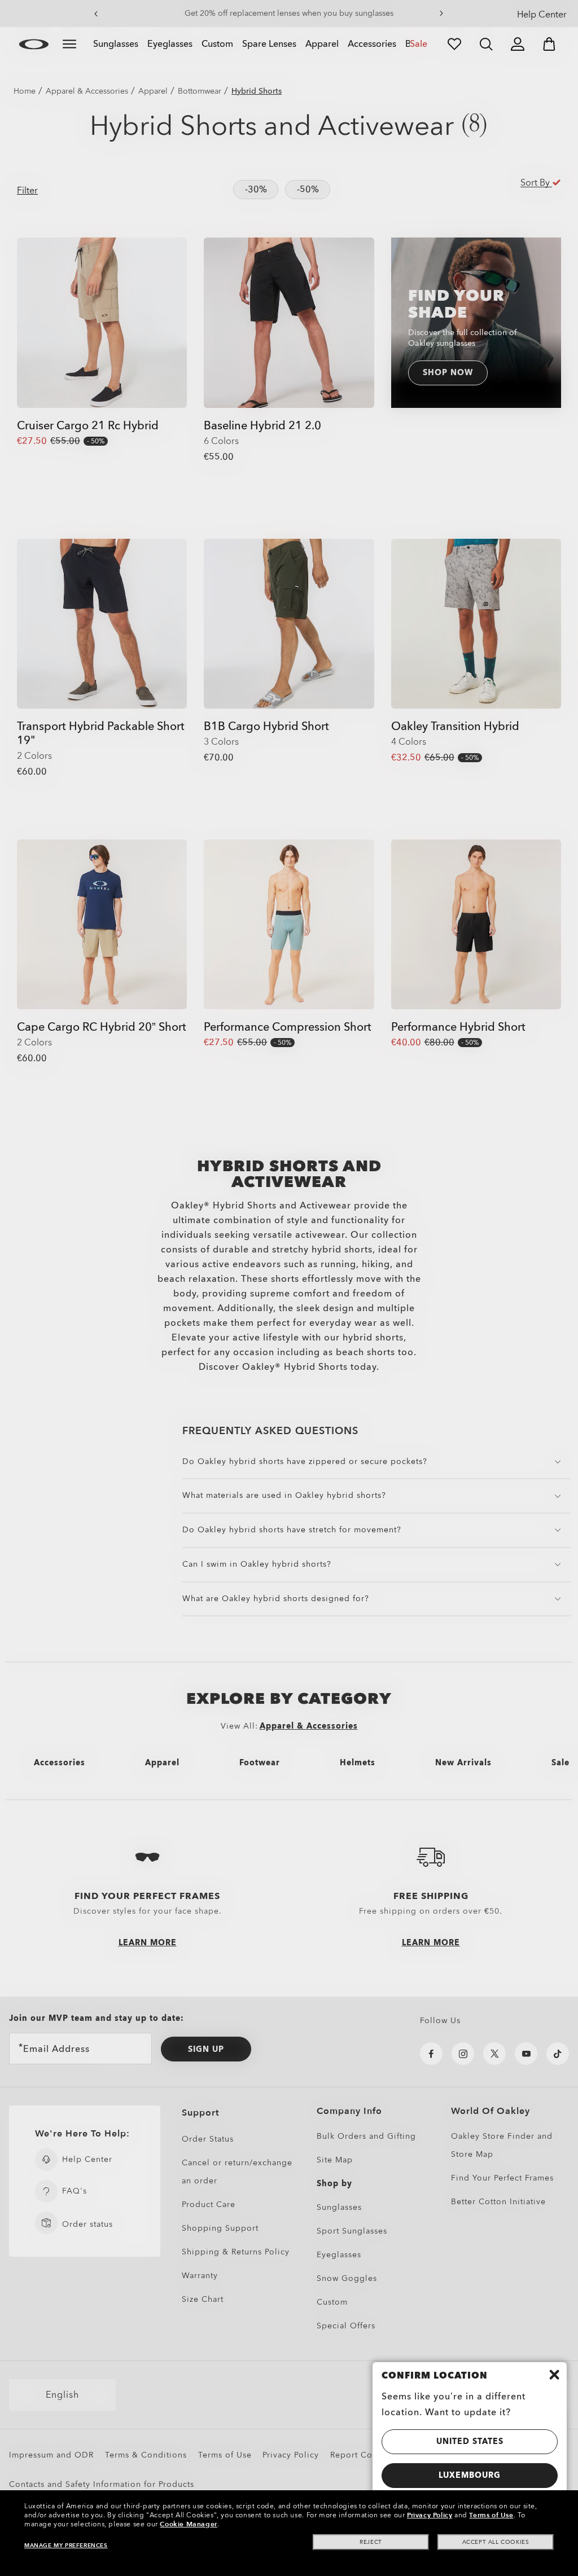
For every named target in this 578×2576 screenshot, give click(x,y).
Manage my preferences (66, 2546)
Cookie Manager (188, 2524)
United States (470, 2441)
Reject (371, 2542)
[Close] (554, 2375)
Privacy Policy (430, 2515)
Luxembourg (470, 2475)
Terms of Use (491, 2515)
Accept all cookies (496, 2542)
